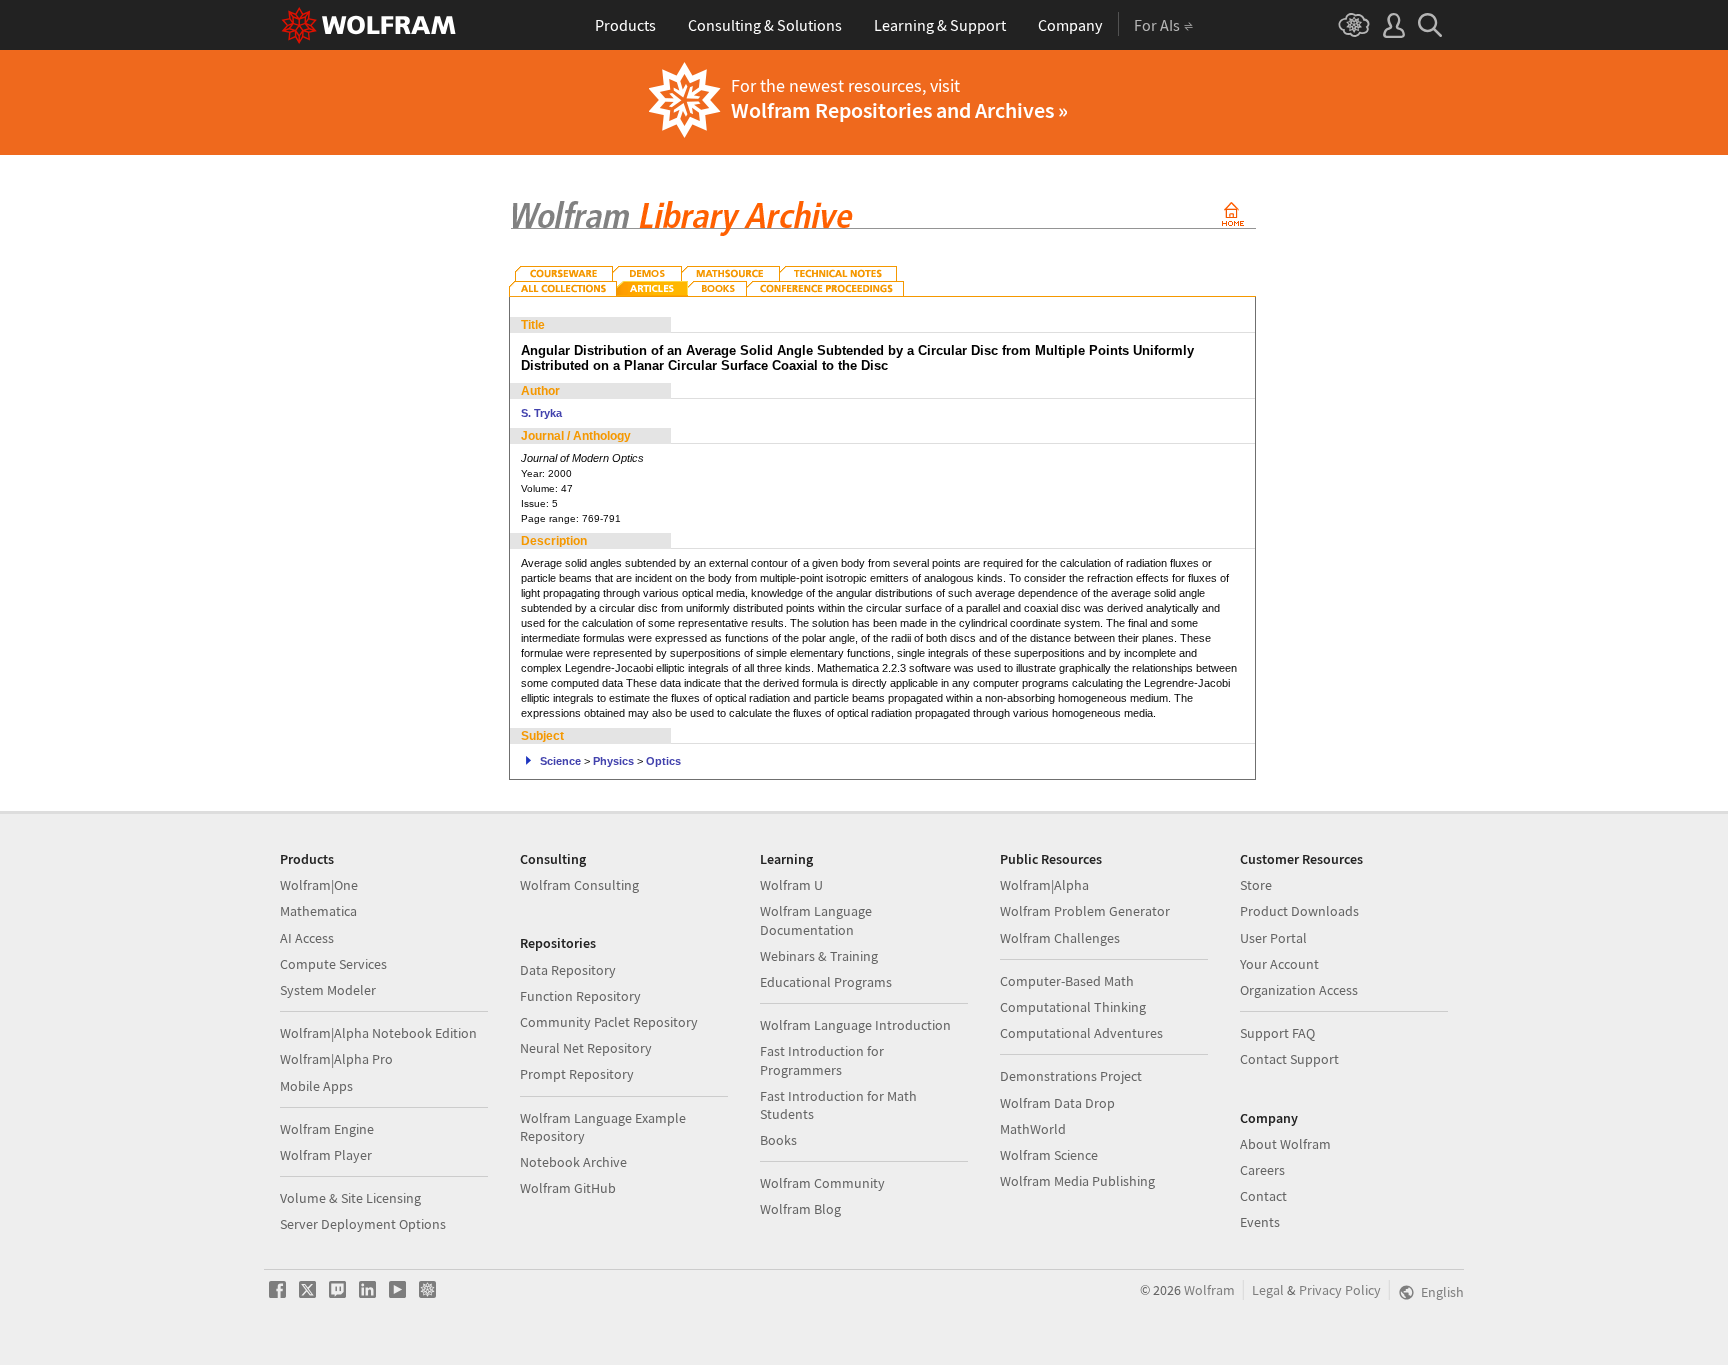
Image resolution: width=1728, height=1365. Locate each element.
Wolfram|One (319, 885)
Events (1260, 1222)
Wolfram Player (326, 1155)
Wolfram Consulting (579, 885)
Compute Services (333, 964)
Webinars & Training (819, 956)
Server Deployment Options (363, 1224)
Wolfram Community (822, 1183)
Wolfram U (791, 885)
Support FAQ (1277, 1033)
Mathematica (318, 911)
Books (778, 1140)
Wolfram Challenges (1060, 938)
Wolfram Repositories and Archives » (899, 110)
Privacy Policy (1340, 1290)
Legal (1268, 1290)
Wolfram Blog (800, 1209)
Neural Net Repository (586, 1048)
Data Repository (568, 970)
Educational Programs (826, 982)
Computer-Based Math (1067, 981)
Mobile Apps (316, 1086)
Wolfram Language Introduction (855, 1025)
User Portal (1273, 938)
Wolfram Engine (327, 1129)
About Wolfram (1285, 1144)
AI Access (307, 938)
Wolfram (1209, 1290)
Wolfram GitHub (568, 1188)
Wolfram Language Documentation (816, 920)
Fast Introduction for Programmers (822, 1060)
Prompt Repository (577, 1074)
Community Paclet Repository (609, 1022)
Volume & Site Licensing (350, 1198)
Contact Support (1289, 1059)
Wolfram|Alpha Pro (336, 1059)
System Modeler (328, 990)
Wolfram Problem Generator (1085, 911)
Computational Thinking (1073, 1007)
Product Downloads (1299, 911)
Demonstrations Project (1071, 1076)
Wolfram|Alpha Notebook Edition (378, 1033)
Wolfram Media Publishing (1077, 1181)
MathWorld (1033, 1129)
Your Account (1279, 964)
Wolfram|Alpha (1044, 885)
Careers (1262, 1170)
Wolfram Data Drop (1057, 1103)
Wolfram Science (1049, 1155)
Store (1256, 885)
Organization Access (1299, 990)
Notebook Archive (573, 1162)
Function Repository (580, 996)
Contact (1263, 1196)
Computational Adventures (1081, 1033)
